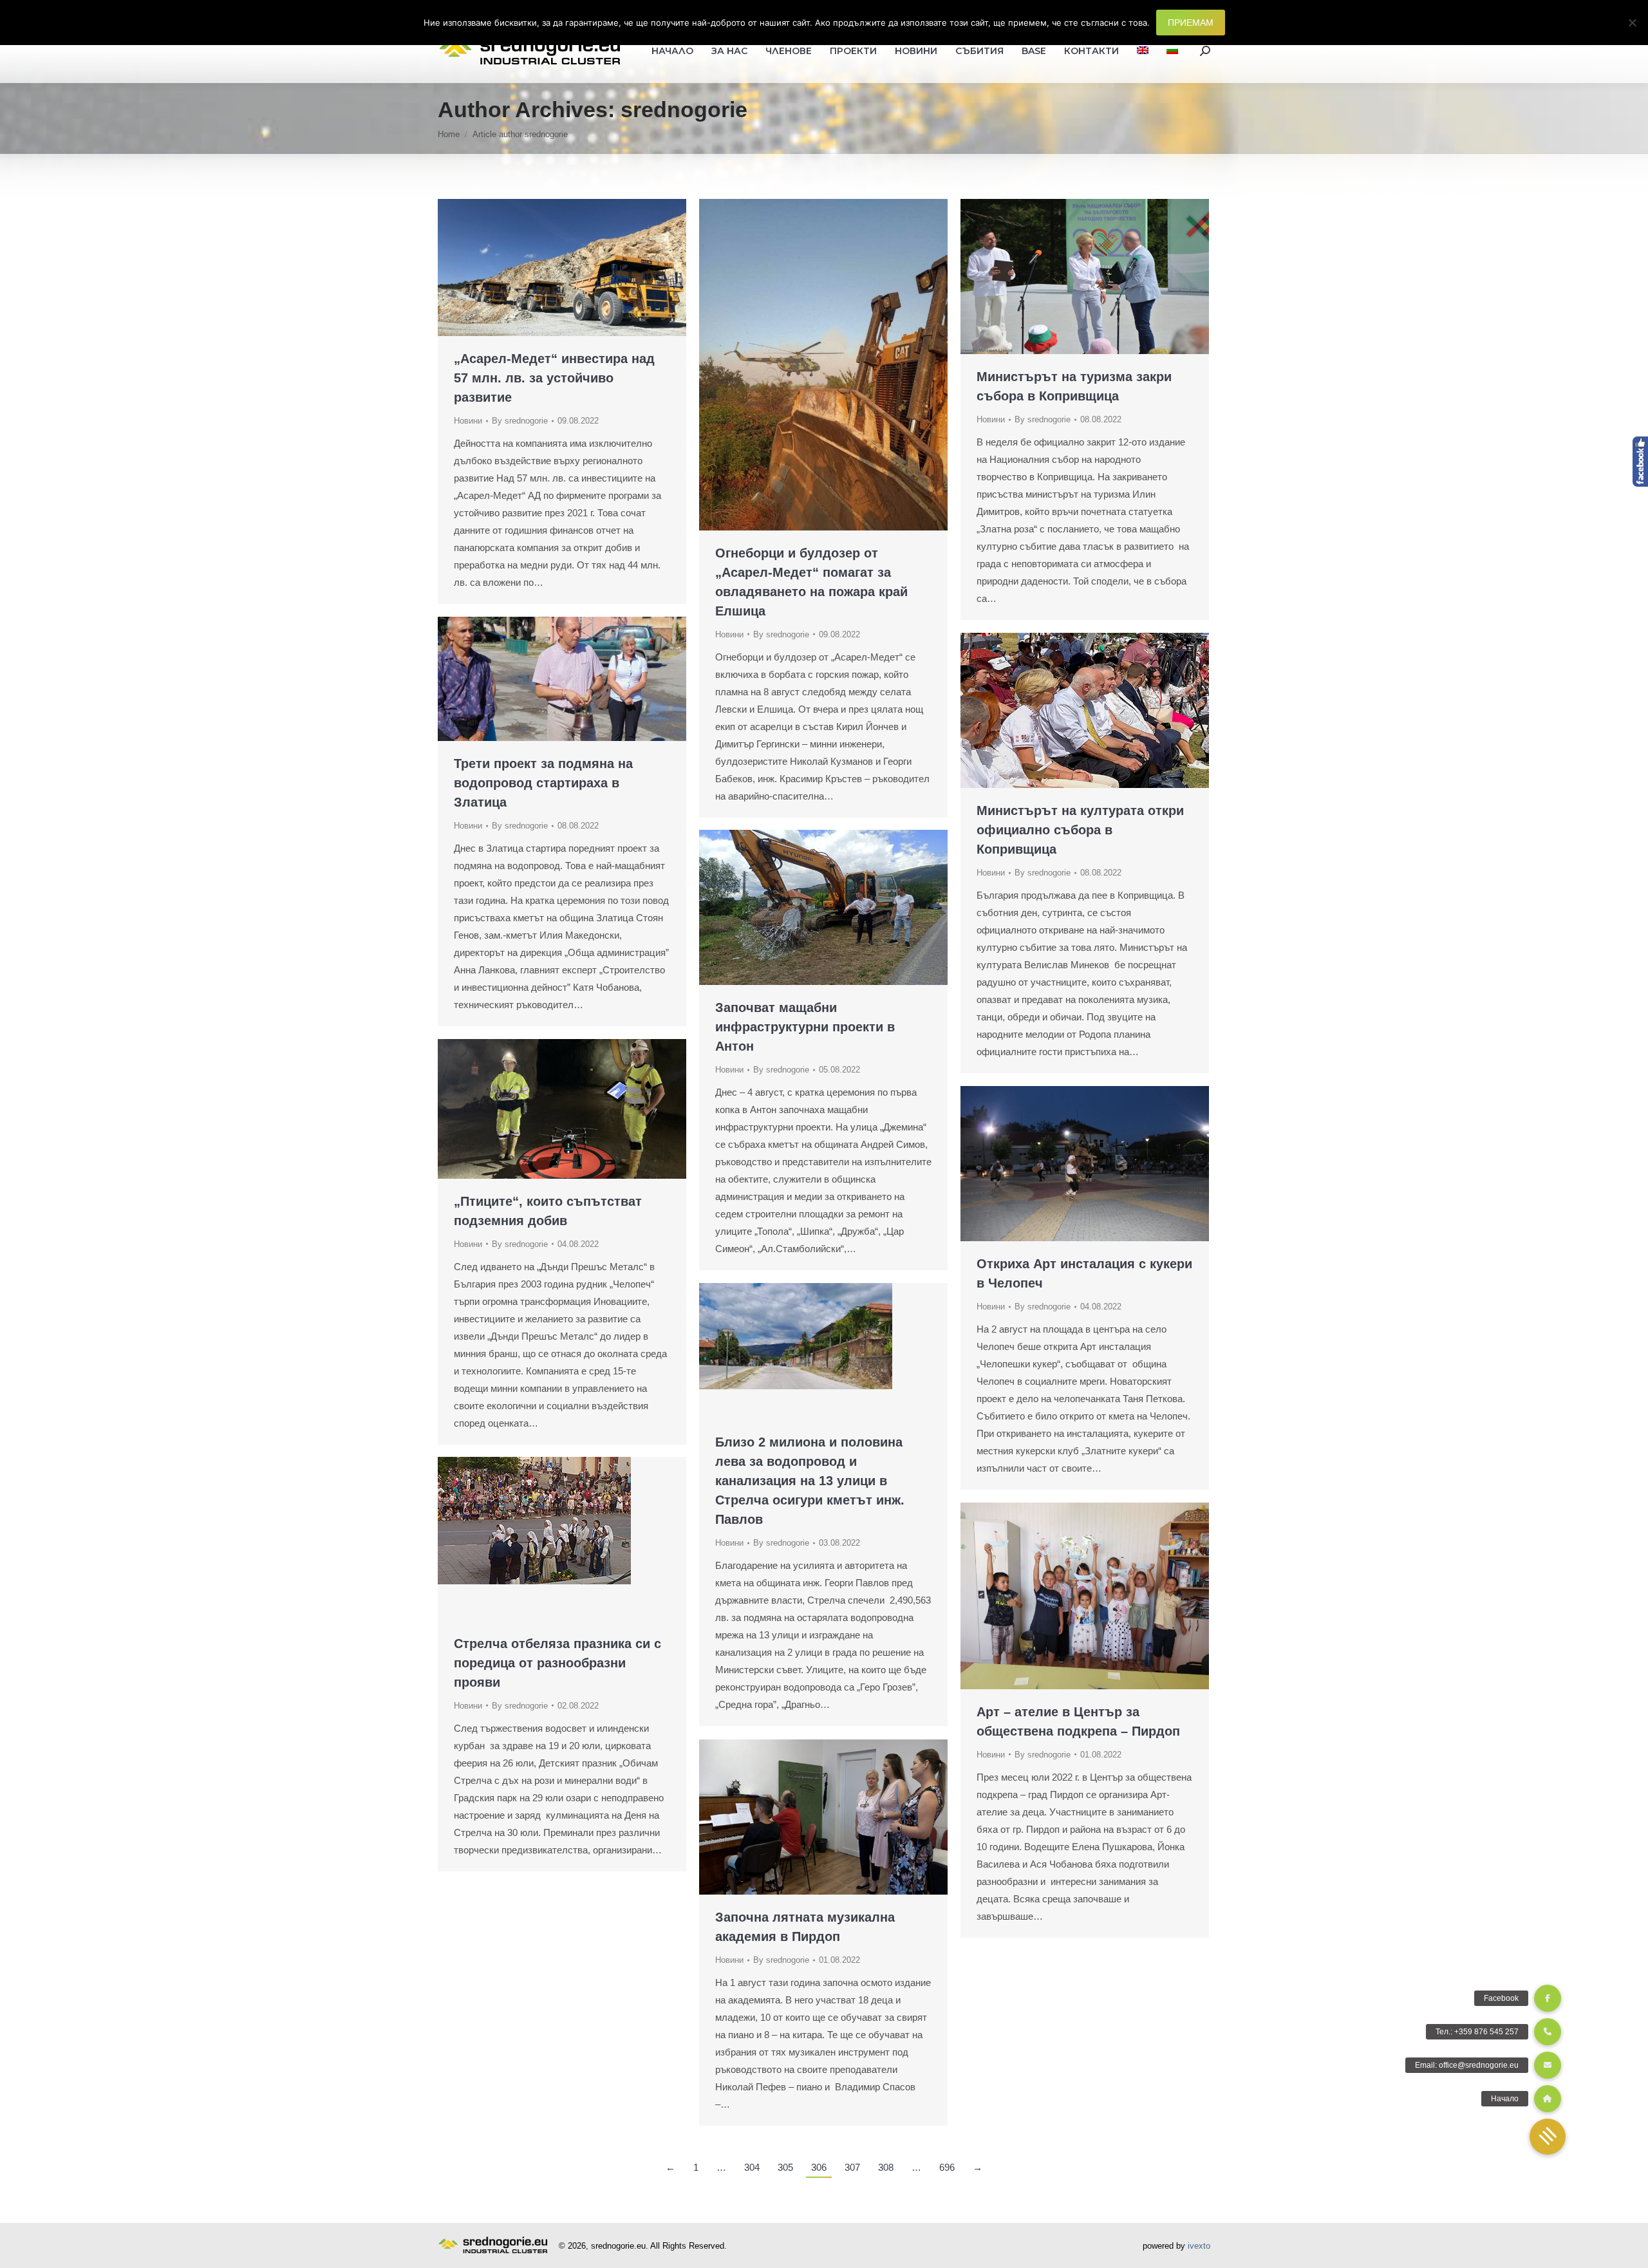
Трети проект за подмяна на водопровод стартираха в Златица (543, 783)
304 (752, 2167)
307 (852, 2167)
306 (819, 2167)
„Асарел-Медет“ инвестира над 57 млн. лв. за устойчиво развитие (554, 378)
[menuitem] (1143, 51)
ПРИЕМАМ (1191, 23)
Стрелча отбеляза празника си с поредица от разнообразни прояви (557, 1663)
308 (886, 2167)
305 (785, 2167)
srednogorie (684, 109)
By (520, 421)
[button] (1548, 2137)
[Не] (1632, 23)
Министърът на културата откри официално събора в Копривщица (1080, 830)
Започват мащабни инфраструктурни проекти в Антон (805, 1027)
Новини (468, 421)
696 (947, 2167)
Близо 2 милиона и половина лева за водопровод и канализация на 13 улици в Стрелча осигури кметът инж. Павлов (810, 1481)
